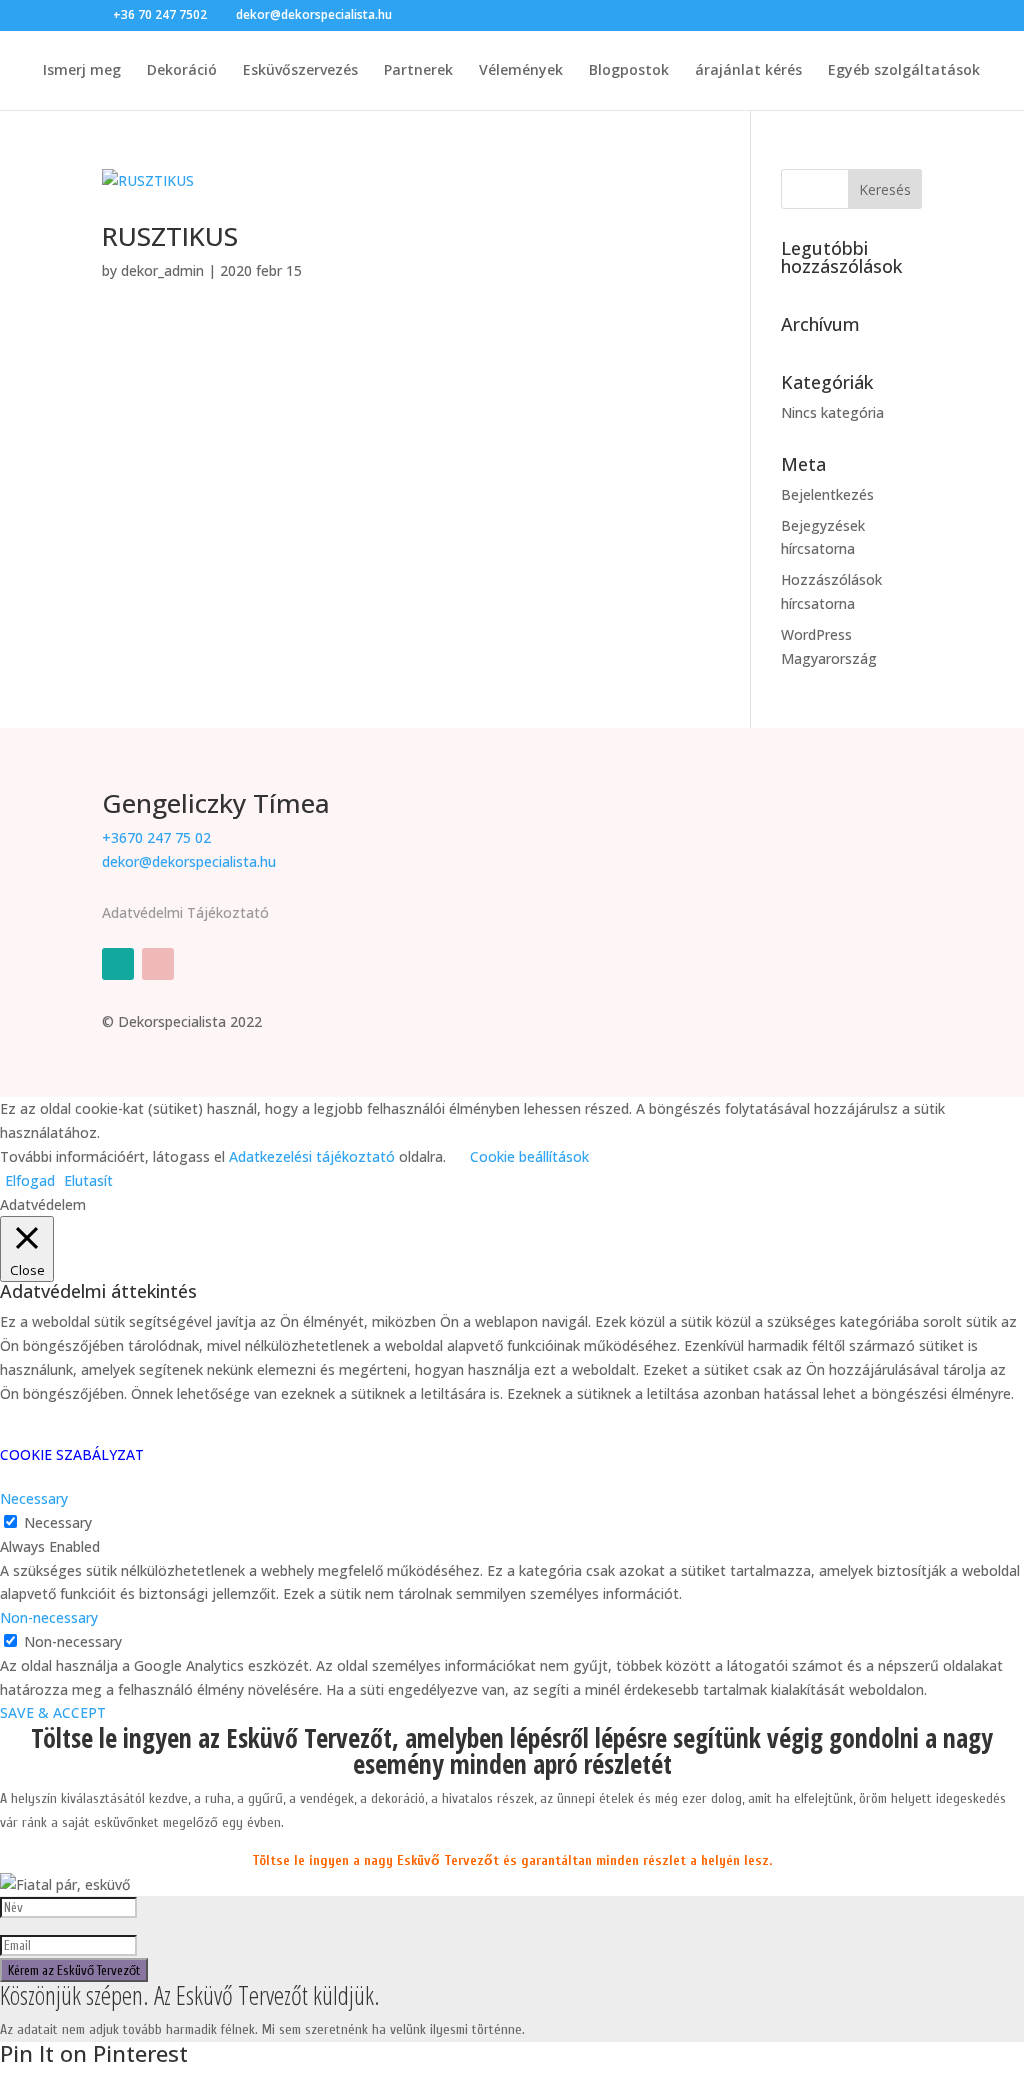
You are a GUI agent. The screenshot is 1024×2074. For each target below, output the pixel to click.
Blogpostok (629, 71)
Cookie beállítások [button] (529, 1156)
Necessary (58, 1522)
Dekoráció (182, 71)
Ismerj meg (82, 71)
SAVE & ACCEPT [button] (53, 1712)
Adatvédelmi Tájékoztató (185, 912)
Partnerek (418, 71)
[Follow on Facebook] (118, 964)
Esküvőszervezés (300, 71)
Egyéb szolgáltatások (904, 71)
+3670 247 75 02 (156, 837)
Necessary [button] (34, 1498)
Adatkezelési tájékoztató (312, 1156)
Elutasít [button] (88, 1180)
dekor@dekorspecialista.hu (189, 861)
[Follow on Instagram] (158, 964)
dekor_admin (162, 270)
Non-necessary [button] (49, 1617)
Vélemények (521, 71)
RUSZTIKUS (170, 236)
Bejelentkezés (827, 494)
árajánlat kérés (748, 71)
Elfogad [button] (30, 1180)
